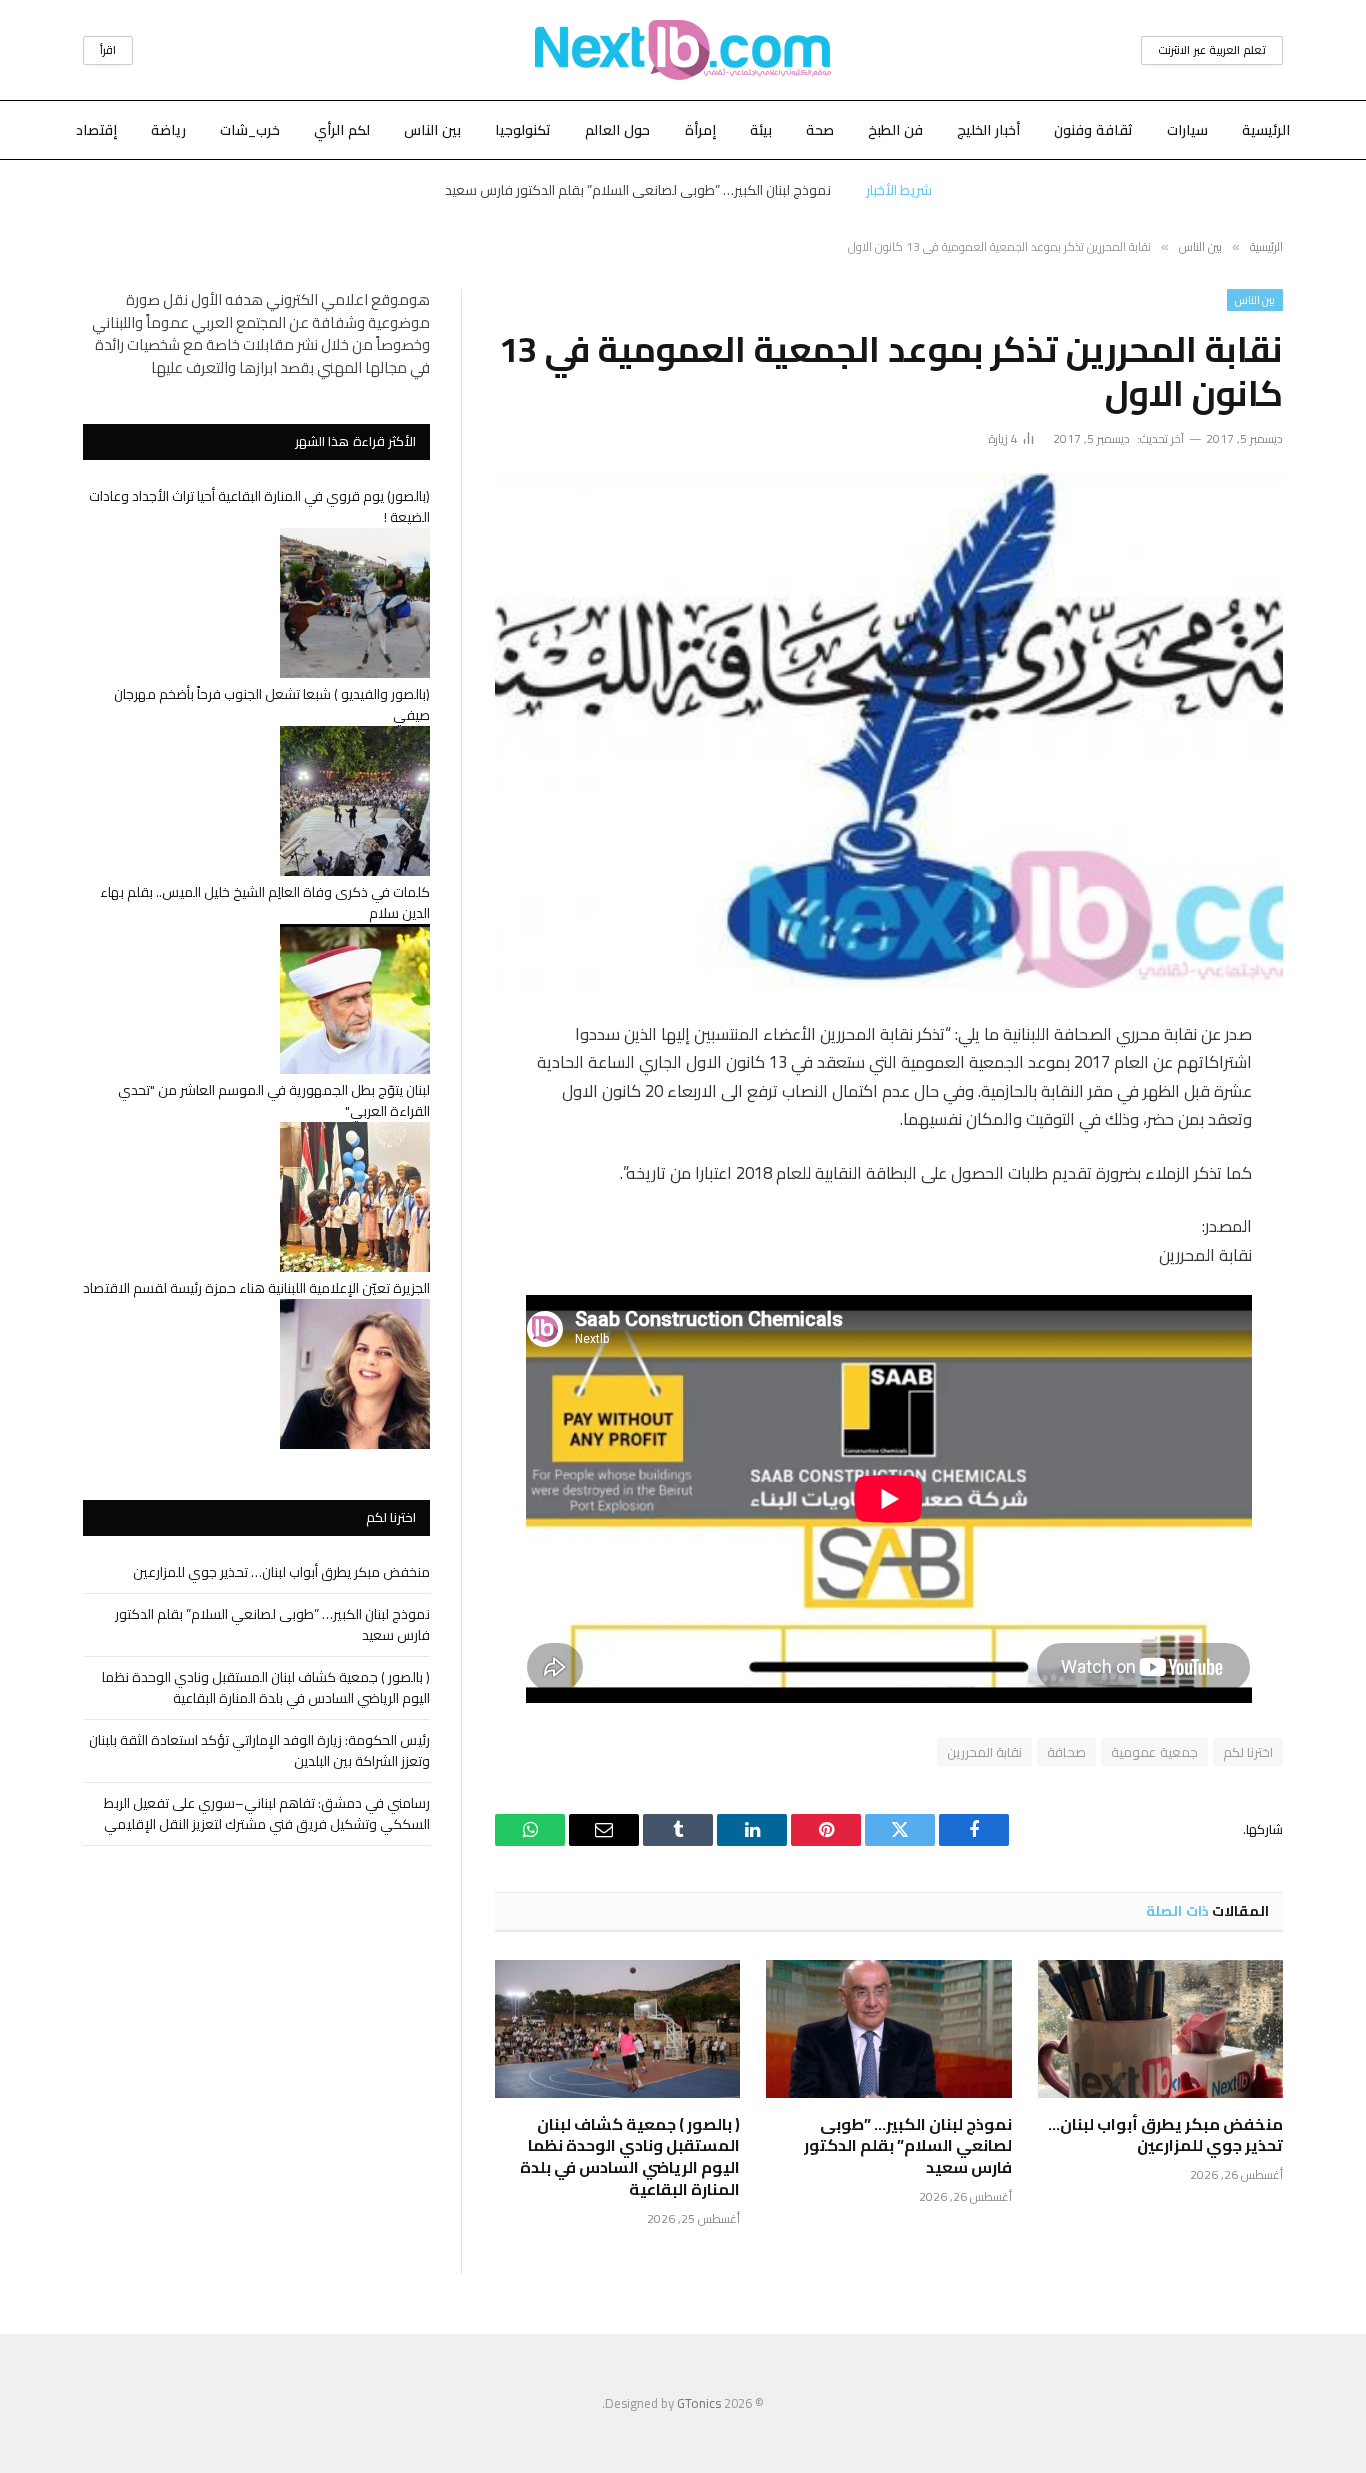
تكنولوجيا (523, 130)
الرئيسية (1266, 130)
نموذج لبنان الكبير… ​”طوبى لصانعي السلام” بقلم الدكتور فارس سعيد (638, 190)
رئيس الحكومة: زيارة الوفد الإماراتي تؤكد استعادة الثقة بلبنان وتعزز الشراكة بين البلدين (259, 1750)
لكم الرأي (342, 130)
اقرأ (108, 50)
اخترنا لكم (1248, 1752)
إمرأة (700, 130)
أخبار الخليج (988, 130)
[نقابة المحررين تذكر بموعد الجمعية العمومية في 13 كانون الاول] (889, 730)
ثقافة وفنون (1093, 130)
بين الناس (432, 130)
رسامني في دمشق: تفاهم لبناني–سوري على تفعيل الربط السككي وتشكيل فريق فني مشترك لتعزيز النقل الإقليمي (267, 1813)
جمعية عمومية (1154, 1752)
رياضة (168, 130)
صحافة (1066, 1752)
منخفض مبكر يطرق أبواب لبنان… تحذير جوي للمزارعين (1165, 2136)
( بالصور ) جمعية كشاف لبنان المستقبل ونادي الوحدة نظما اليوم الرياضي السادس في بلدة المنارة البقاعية (630, 2157)
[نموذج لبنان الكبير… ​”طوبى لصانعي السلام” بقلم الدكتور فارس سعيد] (888, 2029)
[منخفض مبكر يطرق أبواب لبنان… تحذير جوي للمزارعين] (1160, 2029)
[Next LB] (683, 50)
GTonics (699, 2403)
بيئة (761, 130)
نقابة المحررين (984, 1752)
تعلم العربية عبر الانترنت (1212, 50)
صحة (820, 130)
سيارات (1187, 130)
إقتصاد (96, 130)
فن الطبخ (895, 130)
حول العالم (617, 130)
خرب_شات (250, 130)
